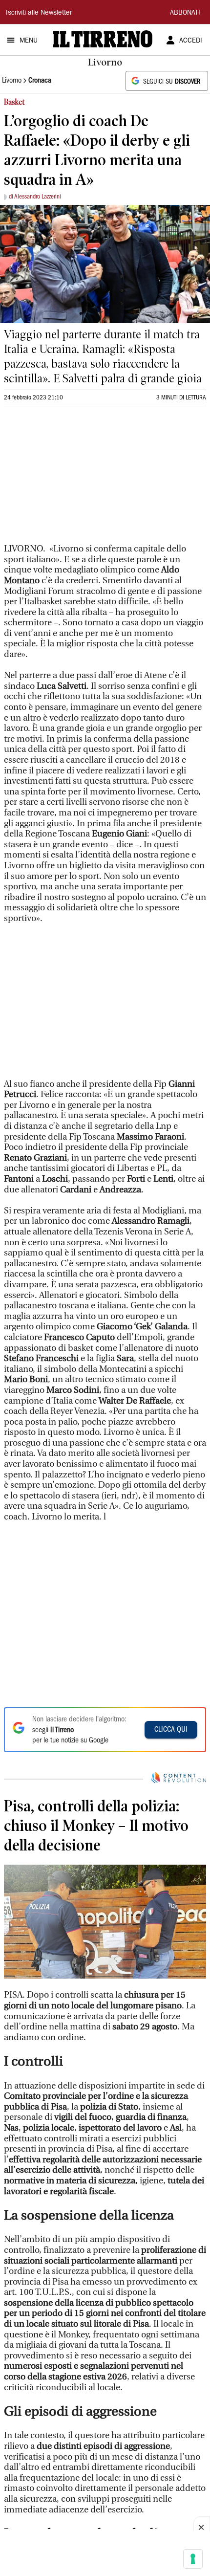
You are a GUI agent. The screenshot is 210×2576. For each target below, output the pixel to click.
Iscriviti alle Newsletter (39, 13)
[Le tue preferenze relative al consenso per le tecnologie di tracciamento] (193, 2559)
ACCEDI (191, 41)
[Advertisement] (77, 479)
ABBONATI (185, 13)
